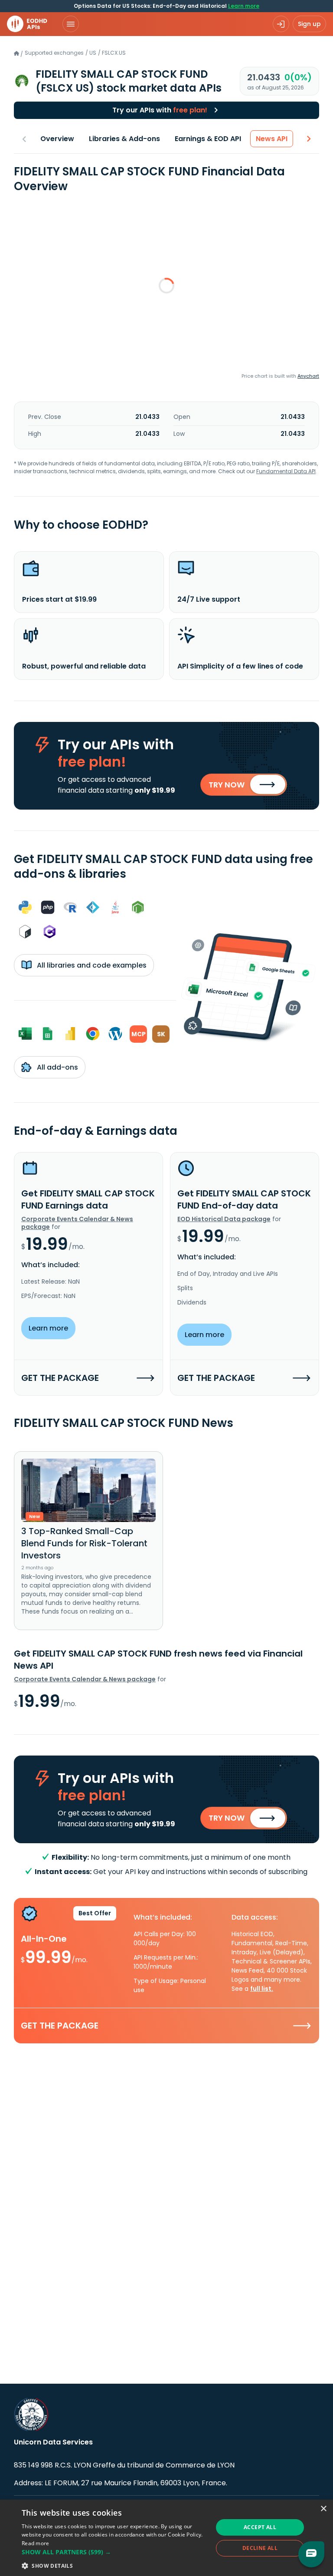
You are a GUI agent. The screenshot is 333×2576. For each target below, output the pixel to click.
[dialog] (166, 2538)
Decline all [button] (260, 2548)
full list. (262, 1989)
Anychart (308, 376)
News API (272, 139)
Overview (57, 139)
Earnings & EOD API (208, 139)
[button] (114, 2552)
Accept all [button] (260, 2527)
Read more (36, 2543)
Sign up (309, 24)
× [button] (323, 2509)
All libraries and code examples (91, 965)
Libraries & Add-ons (124, 139)
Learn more (244, 6)
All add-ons (57, 1067)
